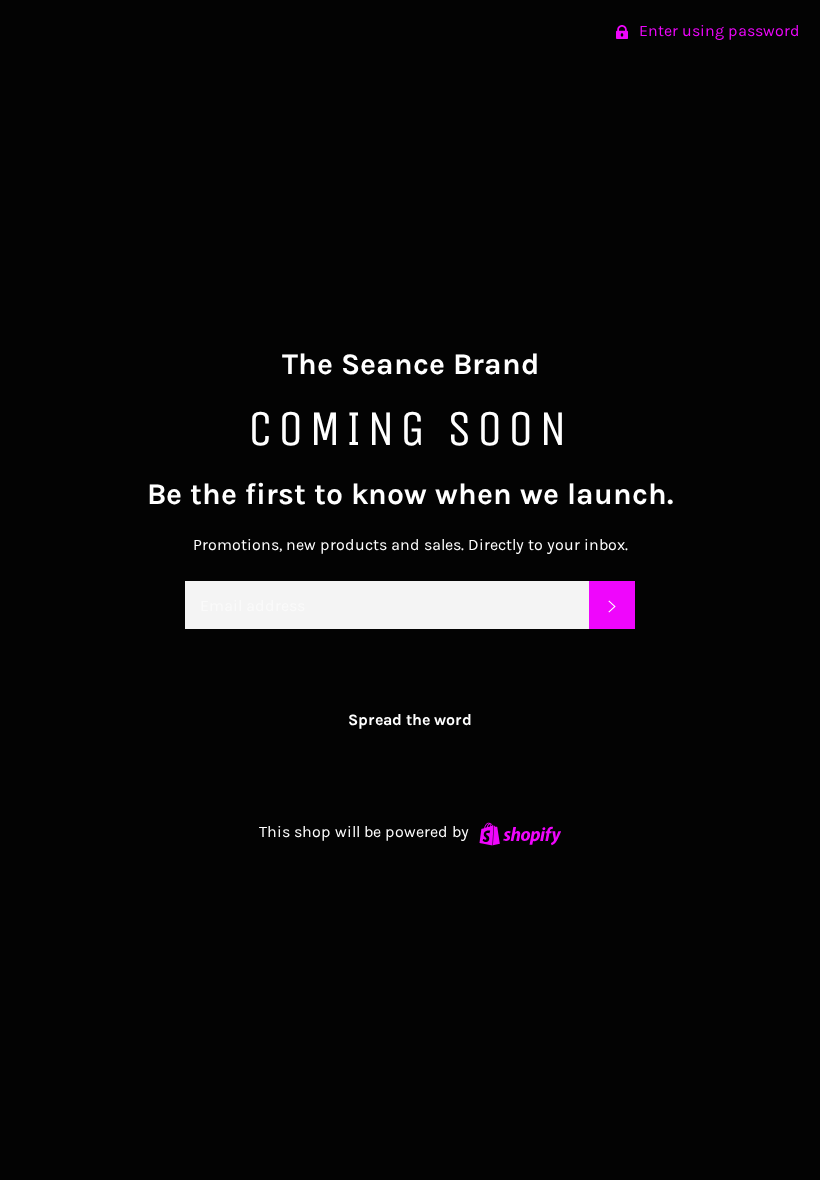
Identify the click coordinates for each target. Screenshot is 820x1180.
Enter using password (717, 30)
